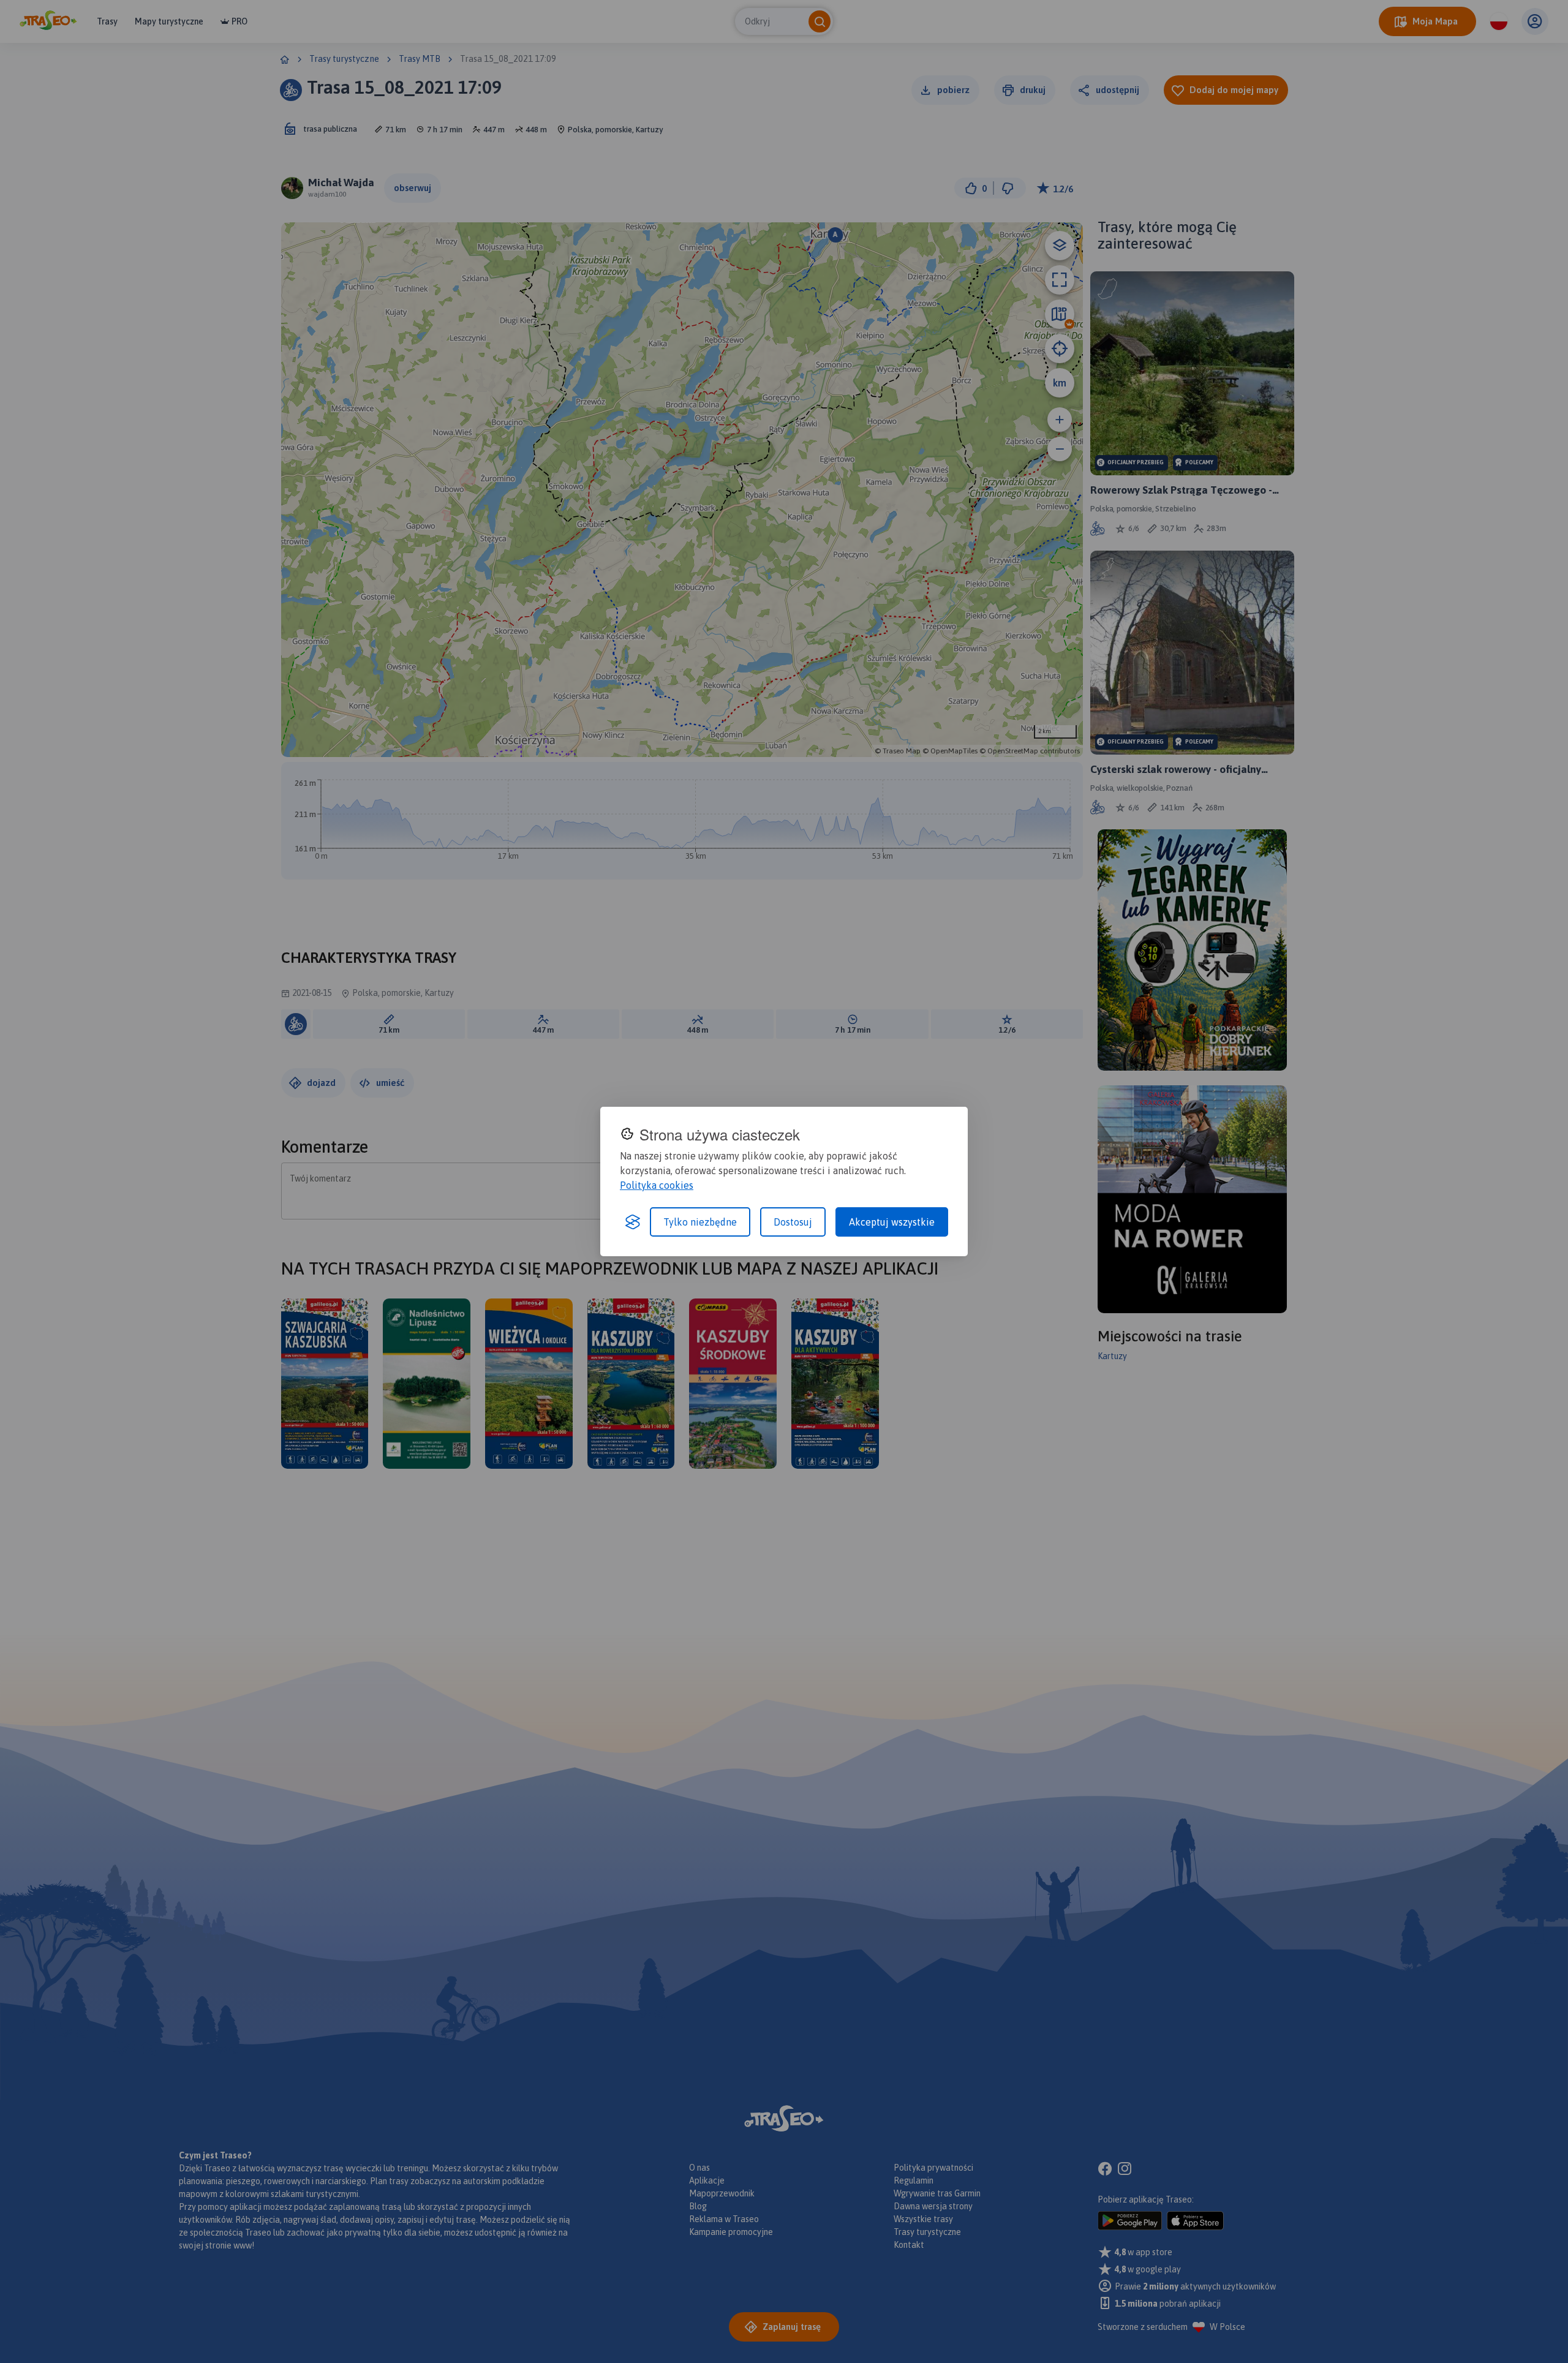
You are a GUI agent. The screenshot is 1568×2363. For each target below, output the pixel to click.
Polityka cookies (657, 1185)
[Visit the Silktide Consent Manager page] (633, 1222)
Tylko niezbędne (700, 1222)
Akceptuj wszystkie (892, 1222)
